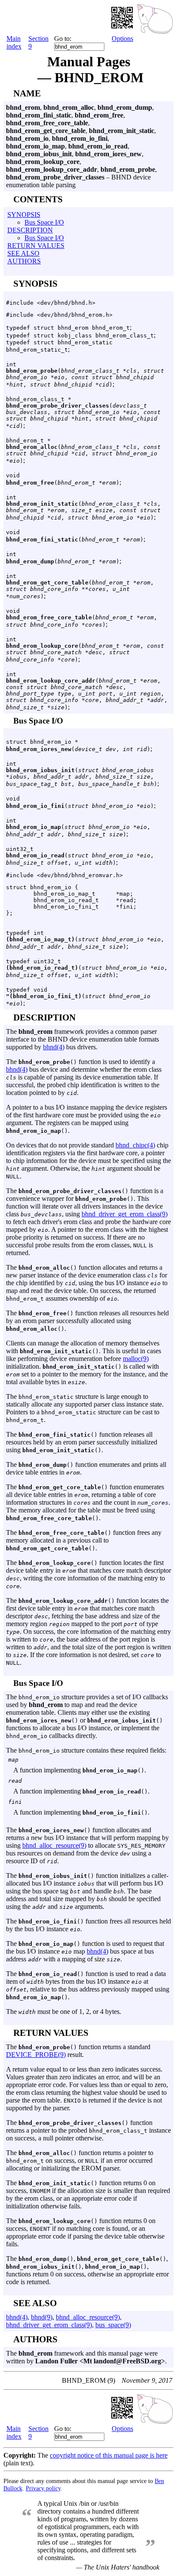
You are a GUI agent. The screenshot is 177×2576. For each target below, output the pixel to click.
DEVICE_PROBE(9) (36, 2055)
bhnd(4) (54, 1047)
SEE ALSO (23, 253)
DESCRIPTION (30, 230)
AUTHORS (24, 261)
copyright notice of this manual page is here (109, 2455)
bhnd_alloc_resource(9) (54, 1845)
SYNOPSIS (24, 215)
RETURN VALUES (36, 246)
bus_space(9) (113, 2325)
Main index (14, 42)
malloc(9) (136, 1359)
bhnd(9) (42, 2317)
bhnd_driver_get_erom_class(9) (125, 1214)
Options (122, 39)
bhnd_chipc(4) (135, 1145)
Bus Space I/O (44, 222)
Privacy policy (43, 2488)
